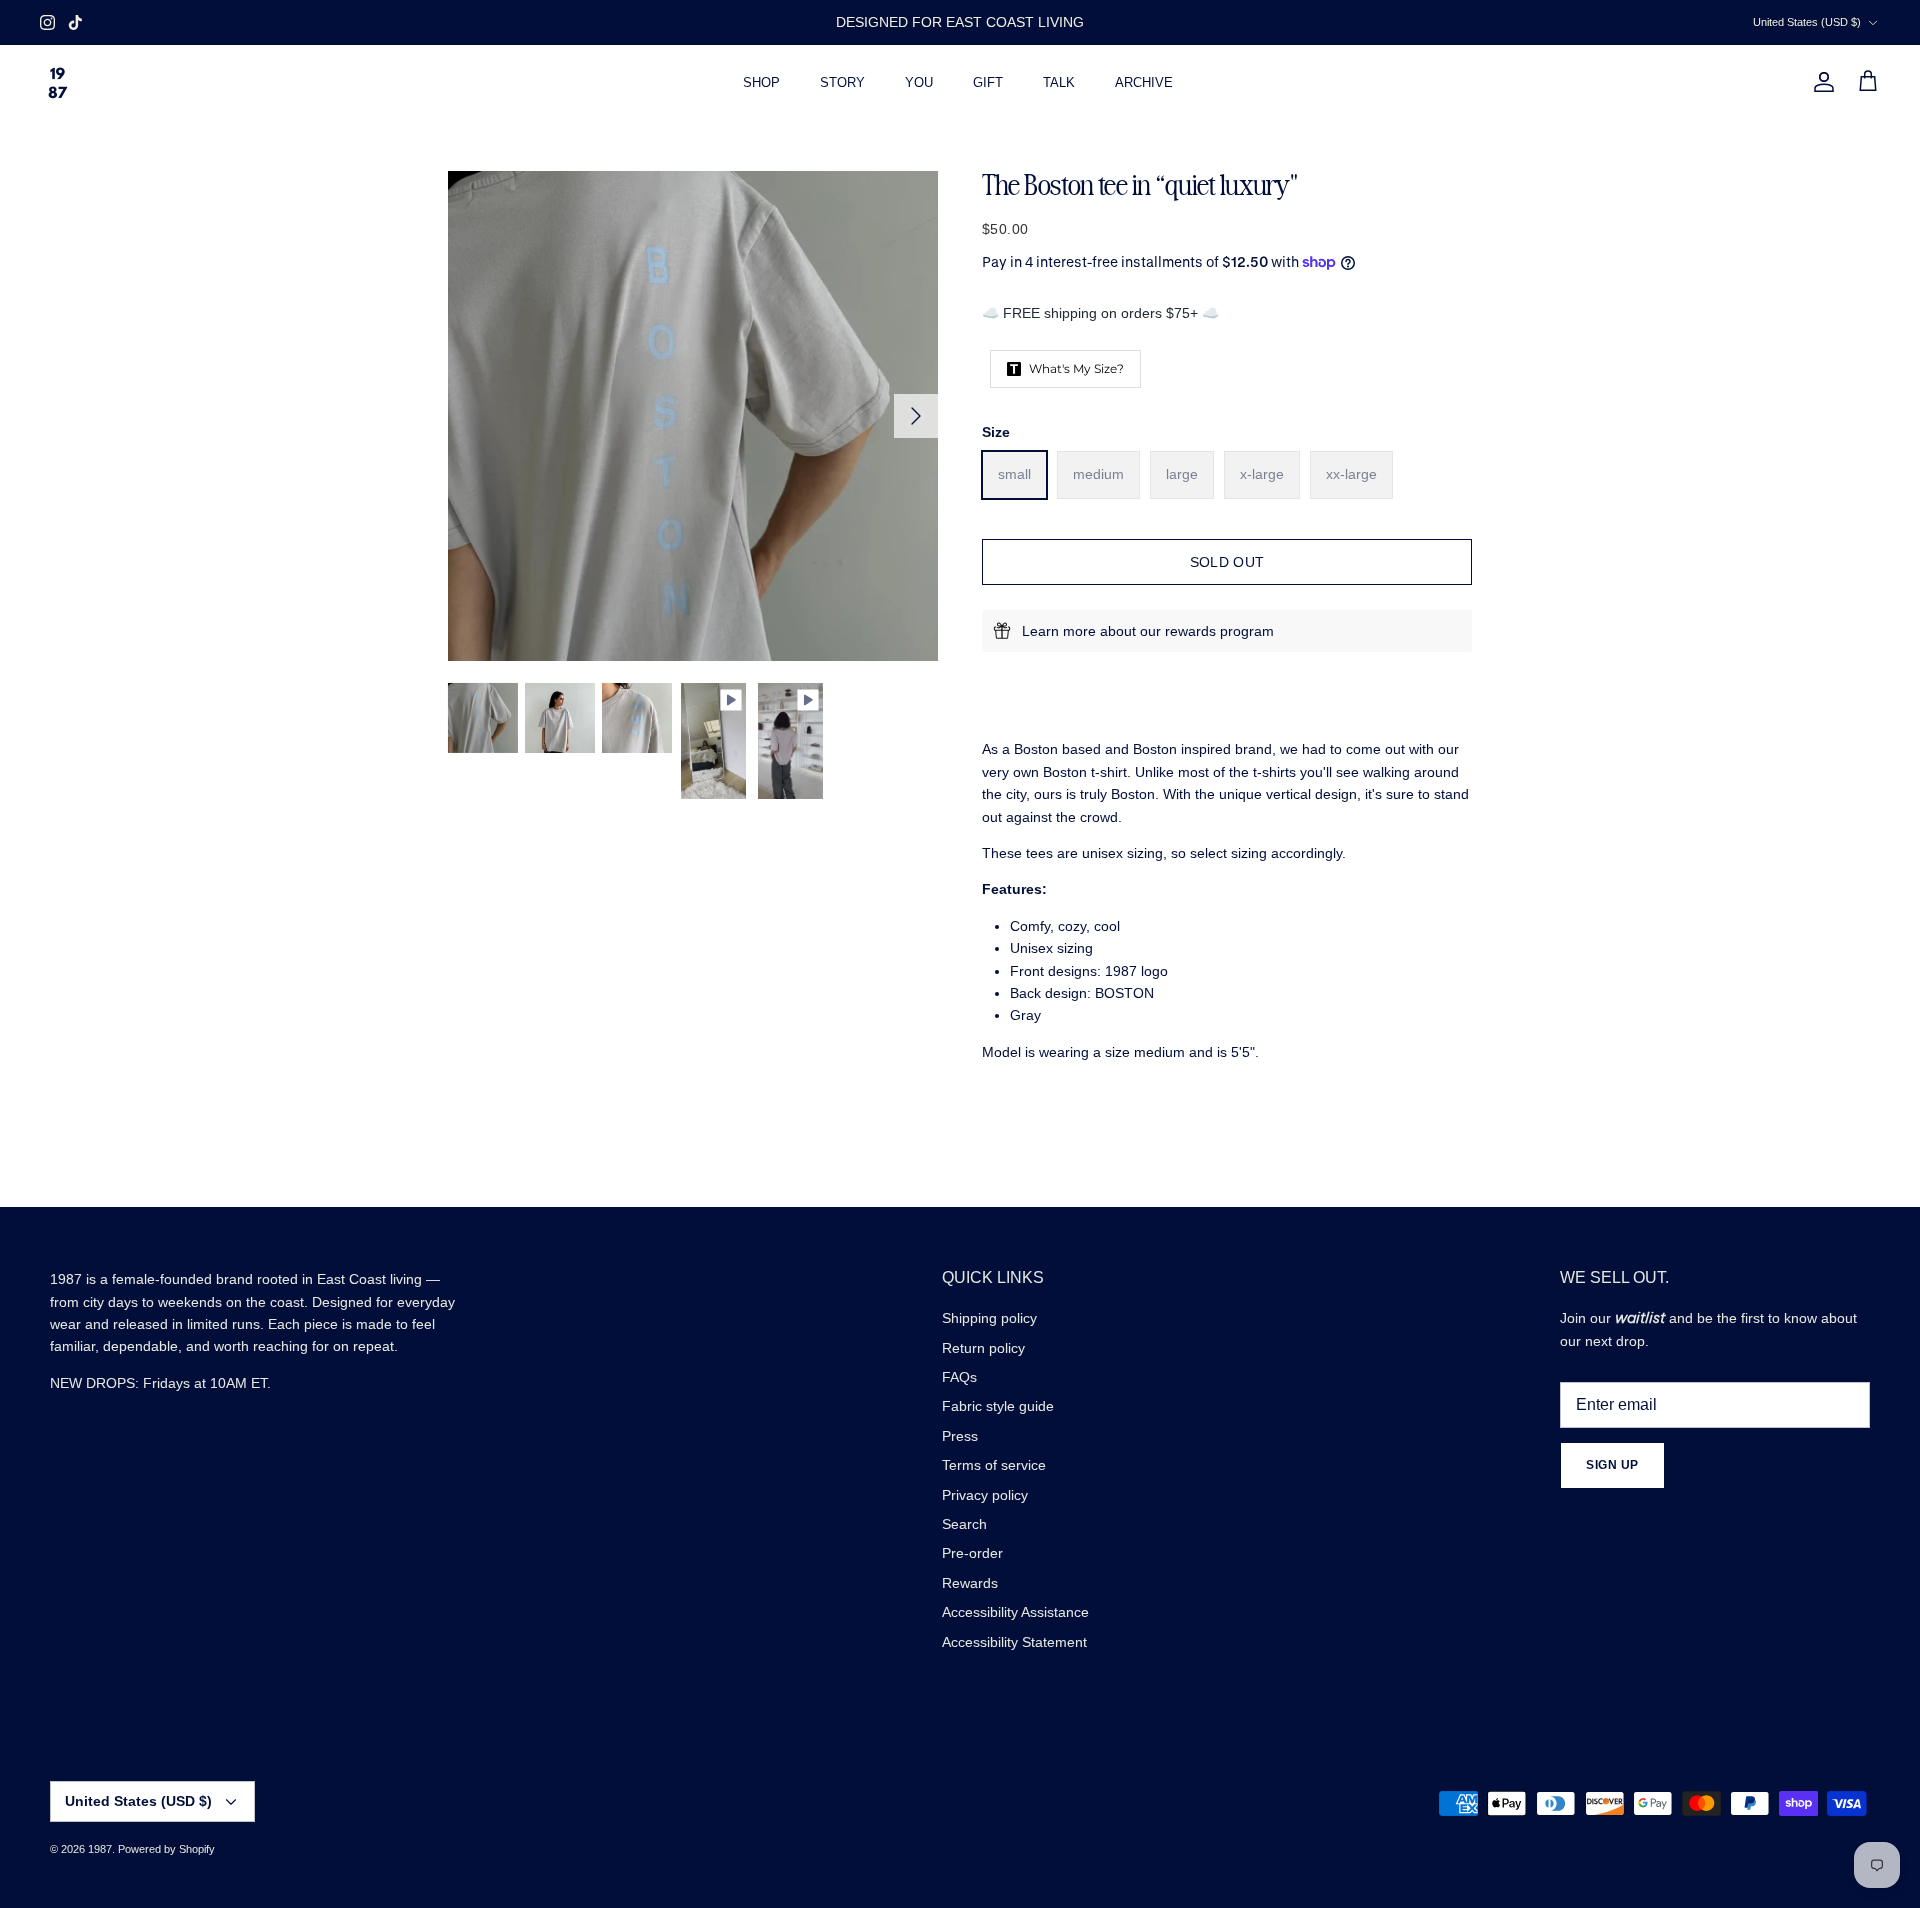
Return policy (983, 1348)
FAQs (959, 1377)
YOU (919, 82)
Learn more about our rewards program (1148, 631)
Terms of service (994, 1465)
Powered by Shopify (166, 1849)
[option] (693, 416)
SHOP (761, 82)
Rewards (970, 1583)
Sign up (1612, 1465)
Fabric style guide (998, 1406)
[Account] (1820, 82)
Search (964, 1524)
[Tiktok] (75, 22)
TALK (1059, 82)
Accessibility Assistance (1015, 1612)
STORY (842, 82)
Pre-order (972, 1553)
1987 (100, 1849)
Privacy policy (985, 1495)
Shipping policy (989, 1318)
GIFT (988, 82)
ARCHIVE (1144, 82)
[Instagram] (47, 22)
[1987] (57, 82)
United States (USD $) (1807, 22)
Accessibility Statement (1014, 1642)
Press (960, 1436)
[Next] (916, 416)
